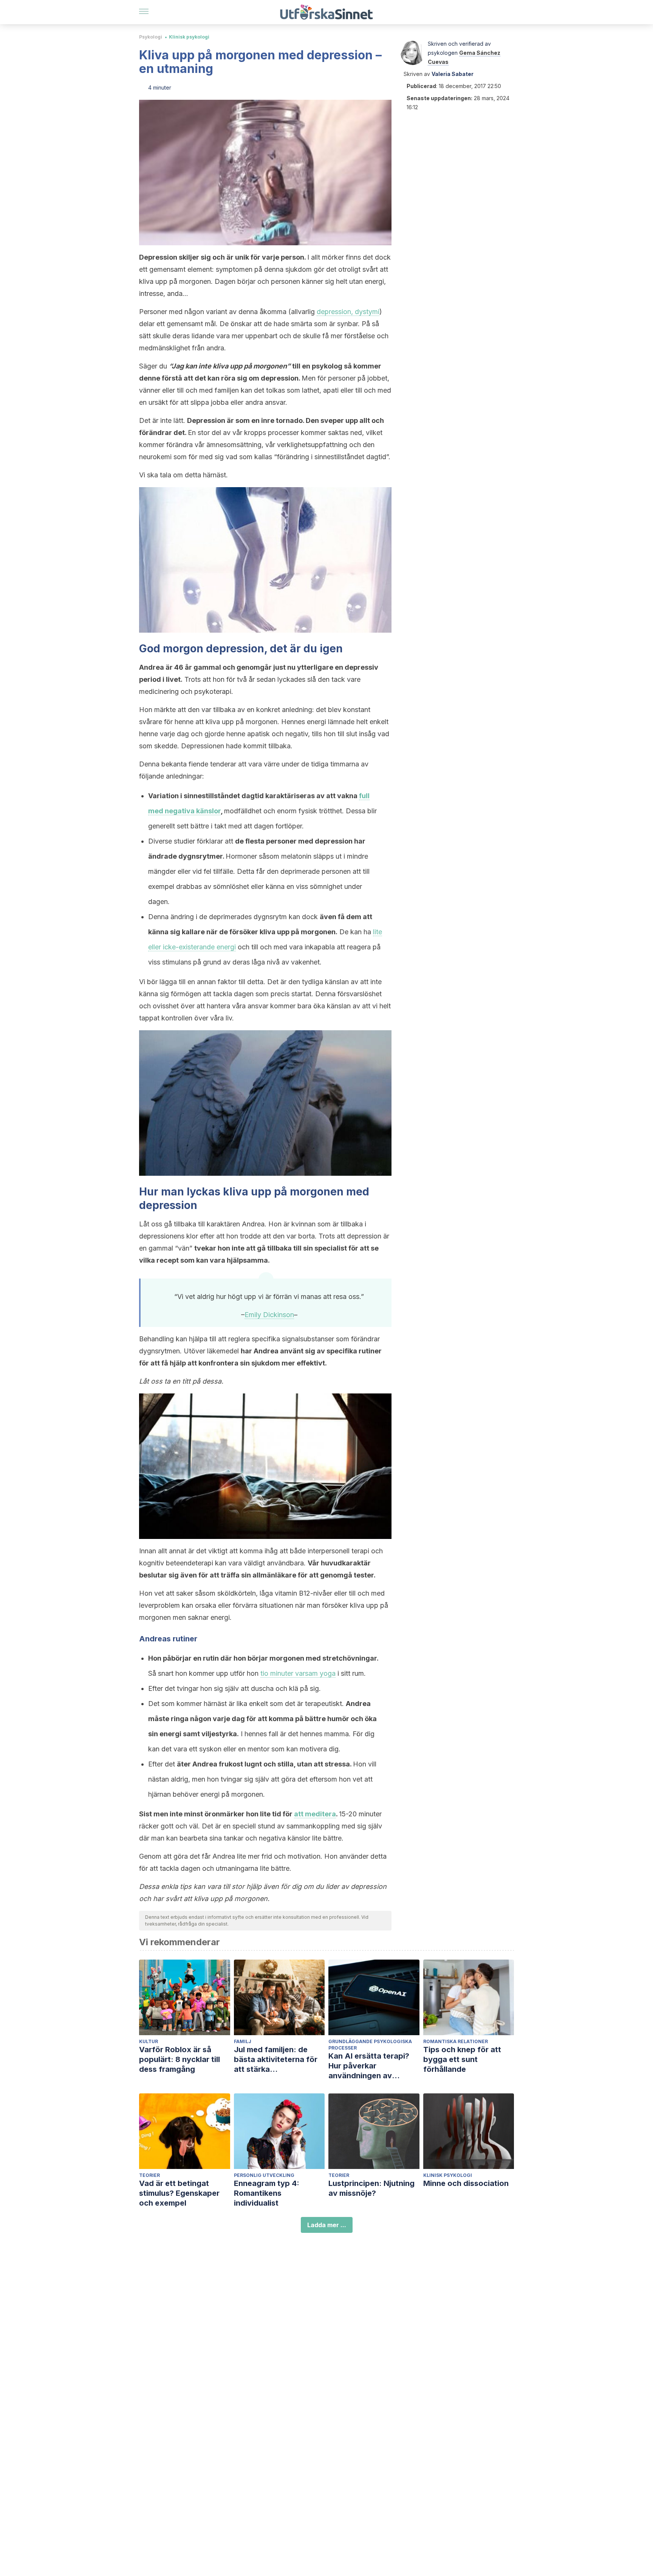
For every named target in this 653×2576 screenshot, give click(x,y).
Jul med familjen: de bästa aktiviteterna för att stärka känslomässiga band (276, 2060)
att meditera (315, 1814)
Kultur (149, 2041)
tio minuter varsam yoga (298, 1673)
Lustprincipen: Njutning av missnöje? (371, 2188)
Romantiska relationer (456, 2041)
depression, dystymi (348, 312)
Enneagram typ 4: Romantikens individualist (267, 2193)
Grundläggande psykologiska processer (370, 2045)
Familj (243, 2041)
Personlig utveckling (264, 2175)
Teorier (149, 2175)
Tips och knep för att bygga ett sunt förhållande (462, 2059)
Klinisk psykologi (189, 37)
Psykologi (151, 37)
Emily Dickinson (269, 1315)
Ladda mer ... (327, 2225)
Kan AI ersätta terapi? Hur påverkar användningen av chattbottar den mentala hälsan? (374, 2066)
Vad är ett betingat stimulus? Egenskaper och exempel (179, 2193)
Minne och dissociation (466, 2183)
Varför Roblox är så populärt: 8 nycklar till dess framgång (179, 2059)
